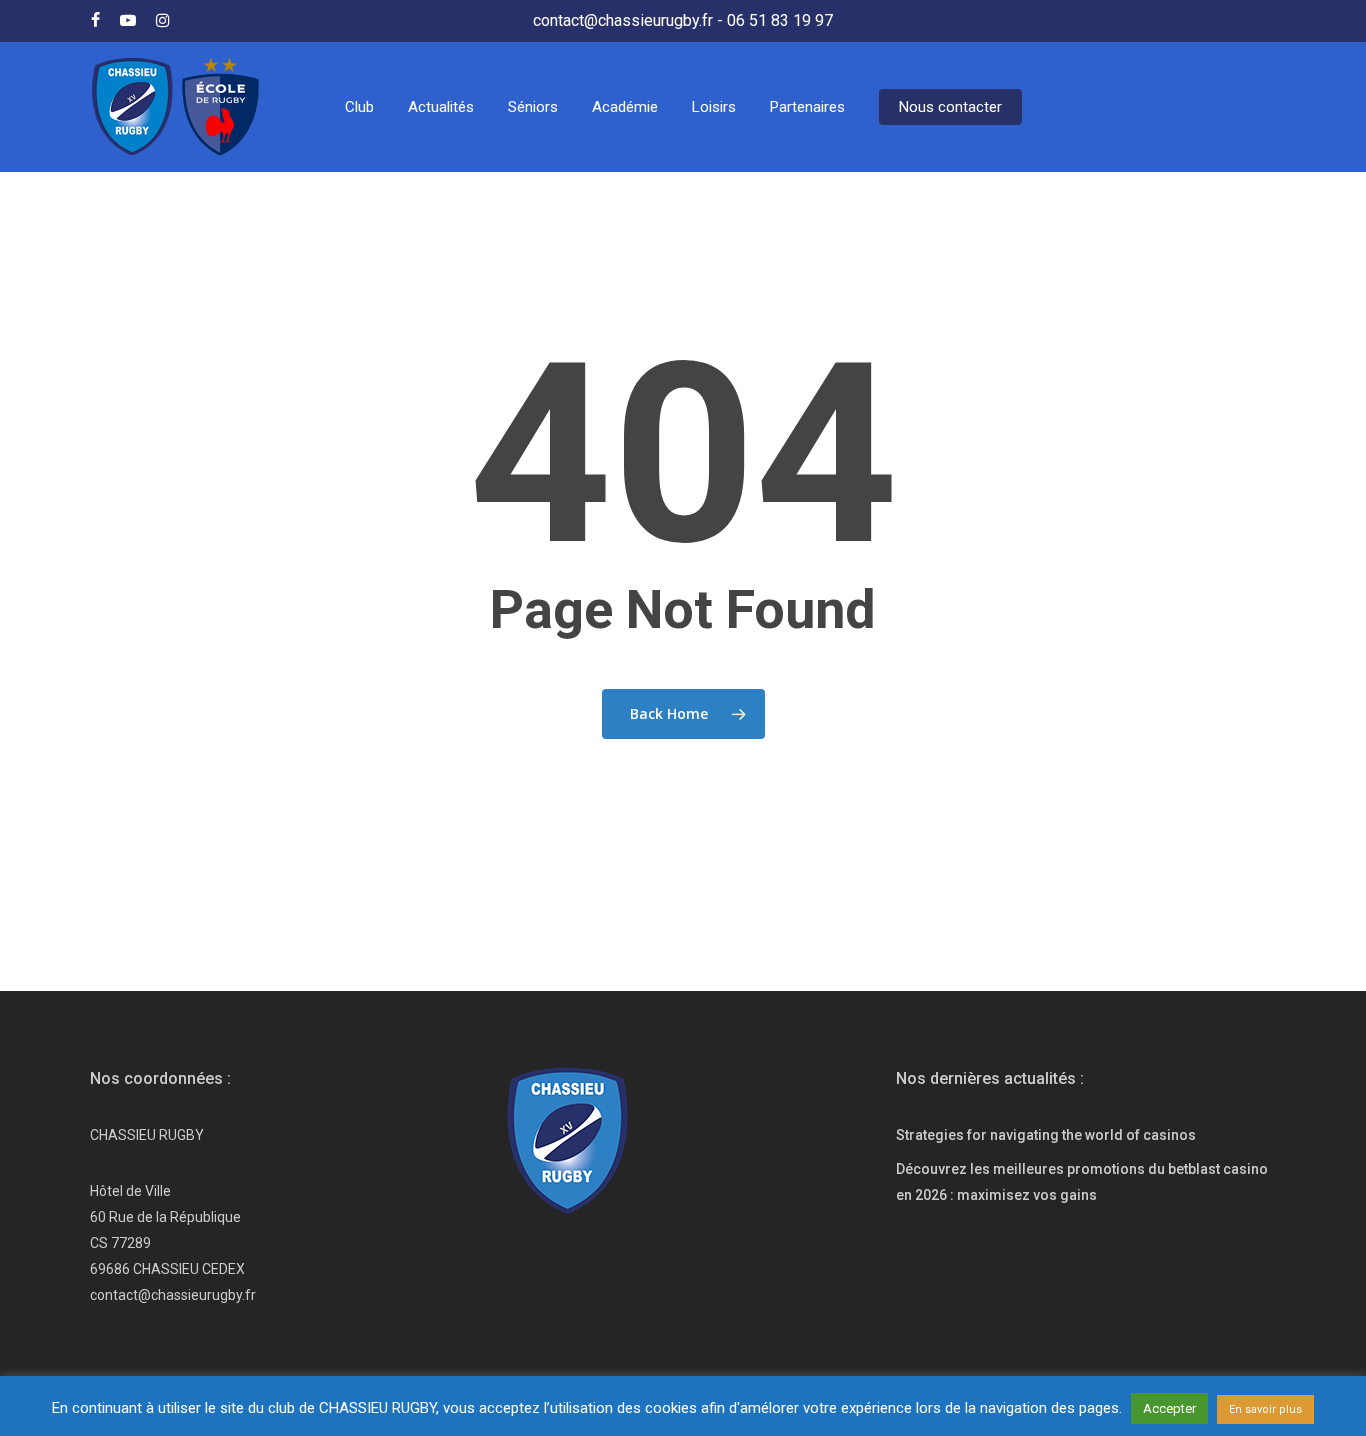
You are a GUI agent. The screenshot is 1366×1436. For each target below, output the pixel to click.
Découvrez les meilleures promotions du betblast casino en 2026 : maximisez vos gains (1082, 1182)
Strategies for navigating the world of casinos (1046, 1135)
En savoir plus (1265, 1409)
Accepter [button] (1169, 1408)
